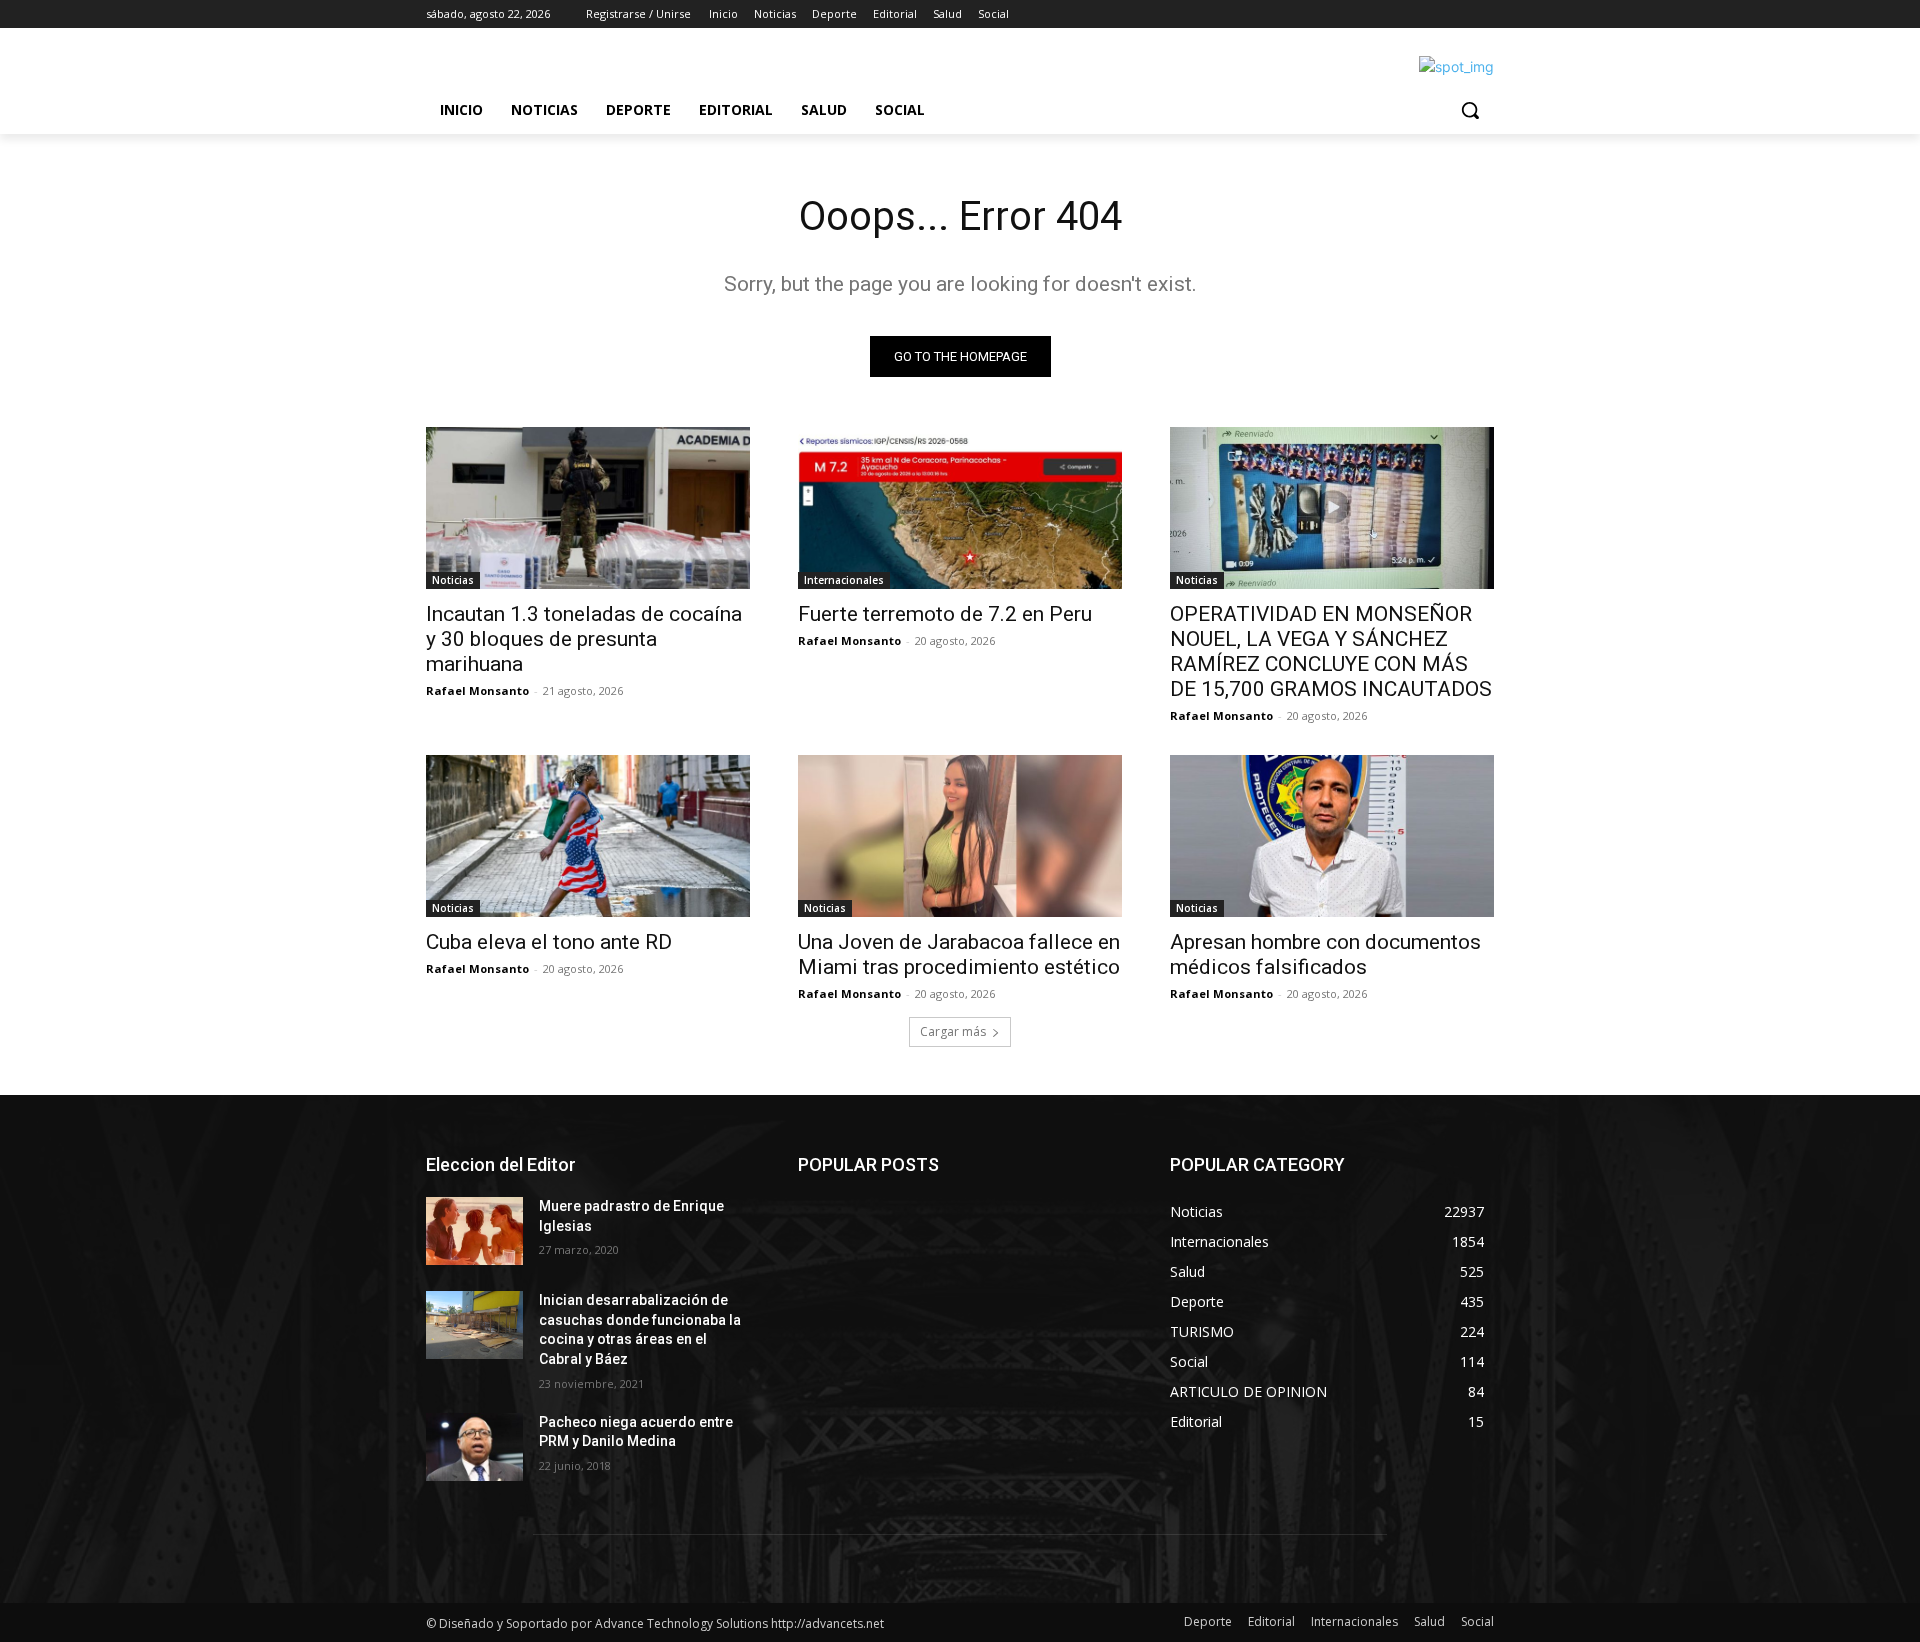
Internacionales (844, 580)
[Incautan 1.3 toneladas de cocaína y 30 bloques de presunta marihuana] (588, 508)
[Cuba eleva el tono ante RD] (588, 836)
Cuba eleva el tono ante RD (549, 942)
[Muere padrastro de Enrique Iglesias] (474, 1231)
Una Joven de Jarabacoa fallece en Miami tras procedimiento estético (959, 954)
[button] (1470, 110)
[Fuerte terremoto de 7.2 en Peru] (960, 508)
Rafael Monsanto (477, 690)
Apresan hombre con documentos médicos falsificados (1325, 954)
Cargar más (953, 1031)
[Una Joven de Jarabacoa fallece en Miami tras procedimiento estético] (960, 836)
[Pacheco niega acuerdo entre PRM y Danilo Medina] (474, 1447)
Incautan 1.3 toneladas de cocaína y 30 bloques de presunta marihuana (584, 639)
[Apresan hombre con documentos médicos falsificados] (1332, 836)
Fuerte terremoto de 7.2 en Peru (945, 614)
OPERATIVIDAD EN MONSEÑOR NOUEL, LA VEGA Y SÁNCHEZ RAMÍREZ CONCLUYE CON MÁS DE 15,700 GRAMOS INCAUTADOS (1331, 651)
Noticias (453, 580)
